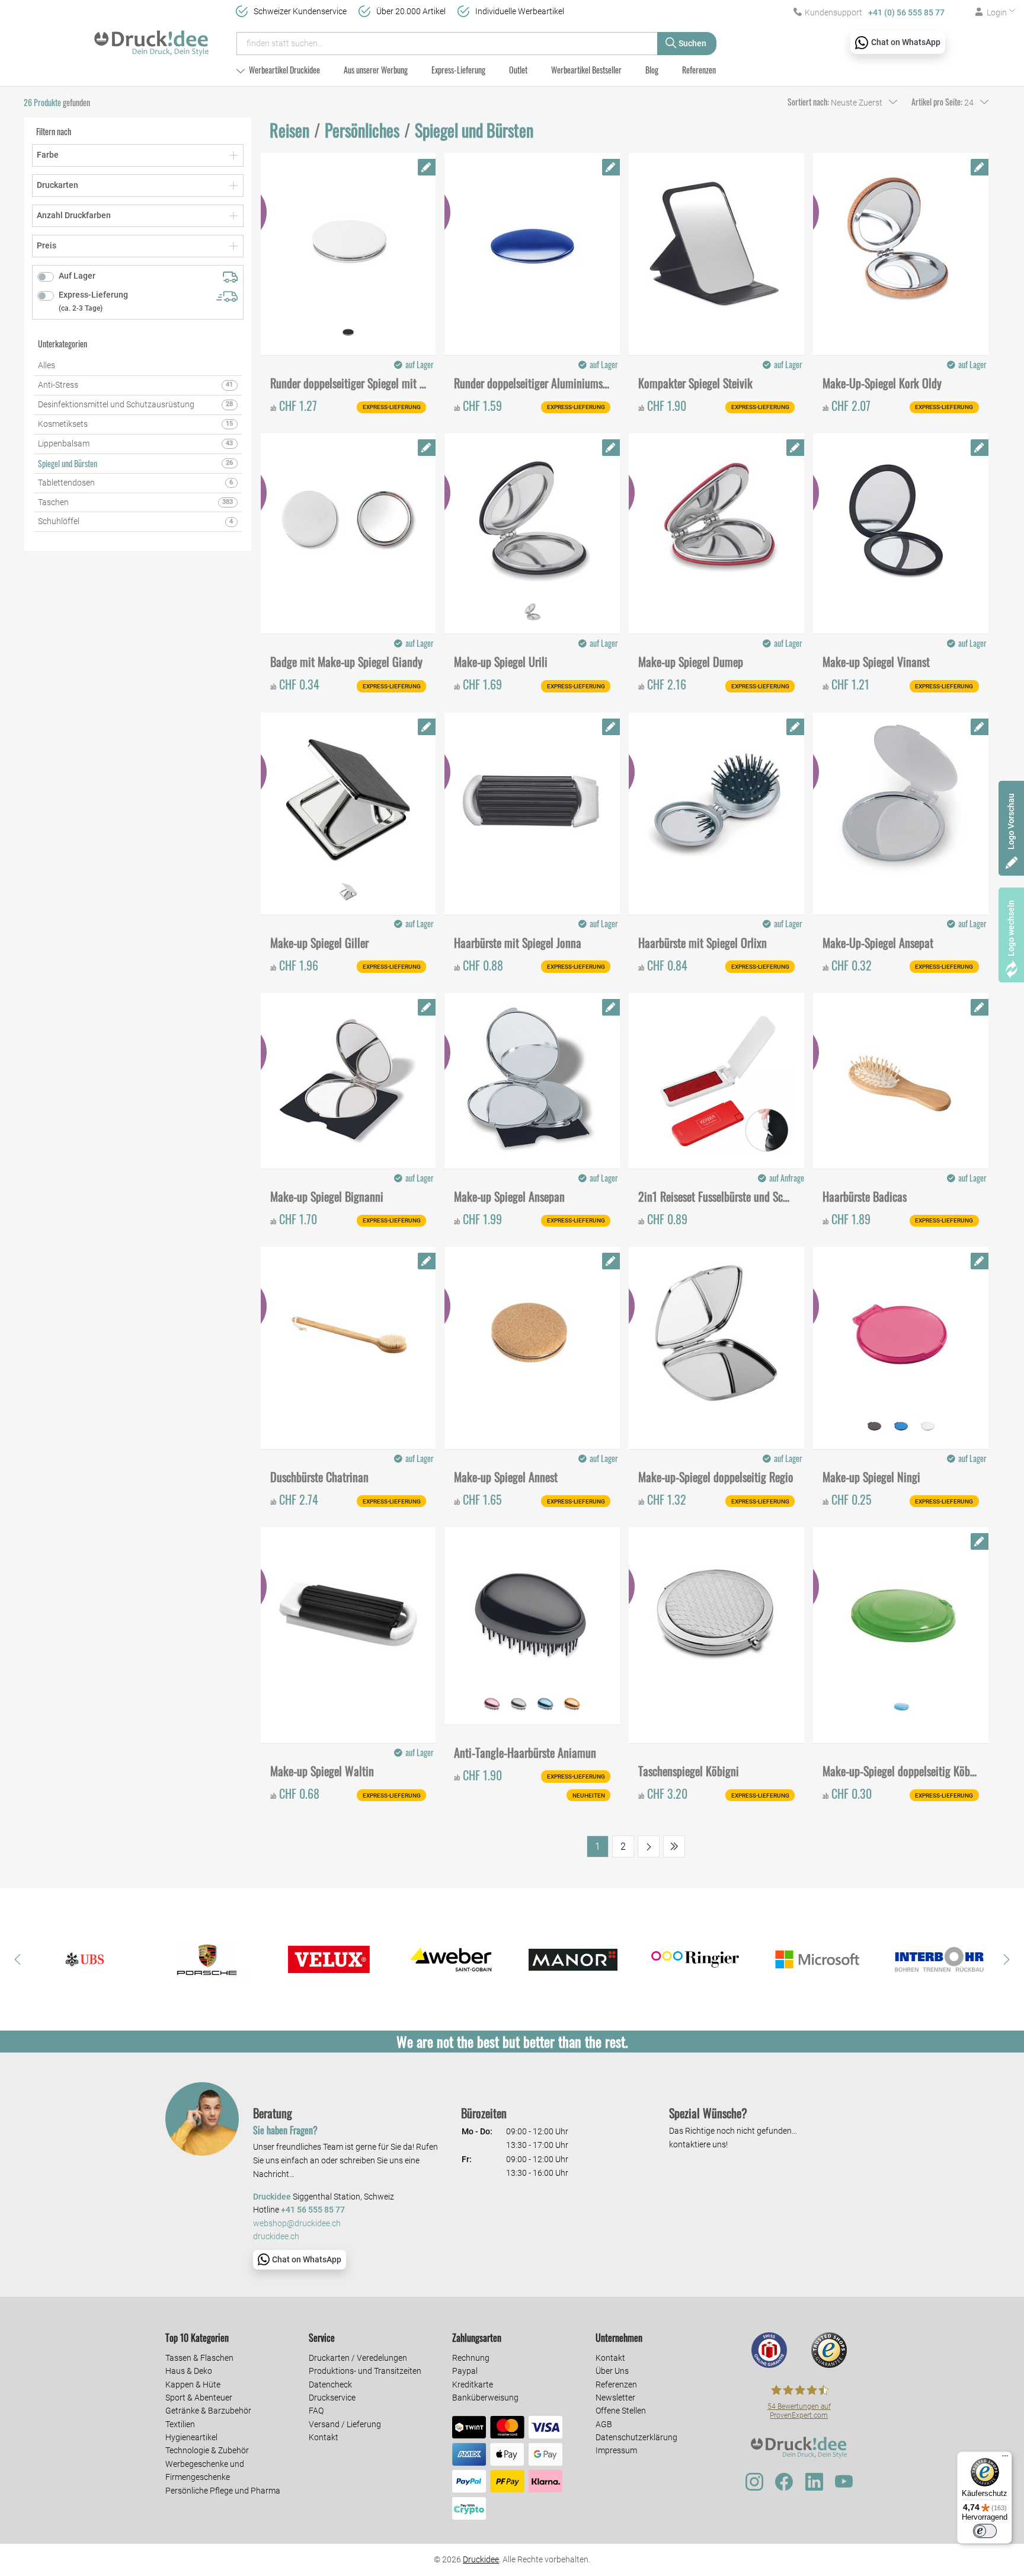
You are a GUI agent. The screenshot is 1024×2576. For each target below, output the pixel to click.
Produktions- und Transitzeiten (365, 2371)
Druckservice (332, 2398)
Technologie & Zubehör (207, 2450)
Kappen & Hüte (193, 2385)
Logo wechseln (1011, 928)
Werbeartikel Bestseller (586, 70)
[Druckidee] (151, 38)
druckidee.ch (276, 2237)
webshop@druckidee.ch (297, 2224)
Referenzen (699, 70)
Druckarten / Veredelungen (358, 2358)
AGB (604, 2424)
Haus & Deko (189, 2371)
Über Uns (612, 2371)
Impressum (616, 2450)
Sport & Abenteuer (199, 2398)
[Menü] (1005, 2459)
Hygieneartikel (191, 2437)
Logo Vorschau (1011, 821)
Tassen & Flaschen (199, 2358)
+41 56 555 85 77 (313, 2210)
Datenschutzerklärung (636, 2437)
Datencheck (330, 2385)
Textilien (180, 2424)
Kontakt (324, 2437)
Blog (652, 70)
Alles (47, 365)
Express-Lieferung (458, 70)
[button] (18, 1959)
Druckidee (481, 2559)
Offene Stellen (621, 2411)
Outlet (518, 70)
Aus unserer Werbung (376, 70)
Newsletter (615, 2398)
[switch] (985, 2531)
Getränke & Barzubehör (208, 2411)
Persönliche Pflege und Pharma (223, 2491)
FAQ (316, 2411)
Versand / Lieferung (345, 2424)
